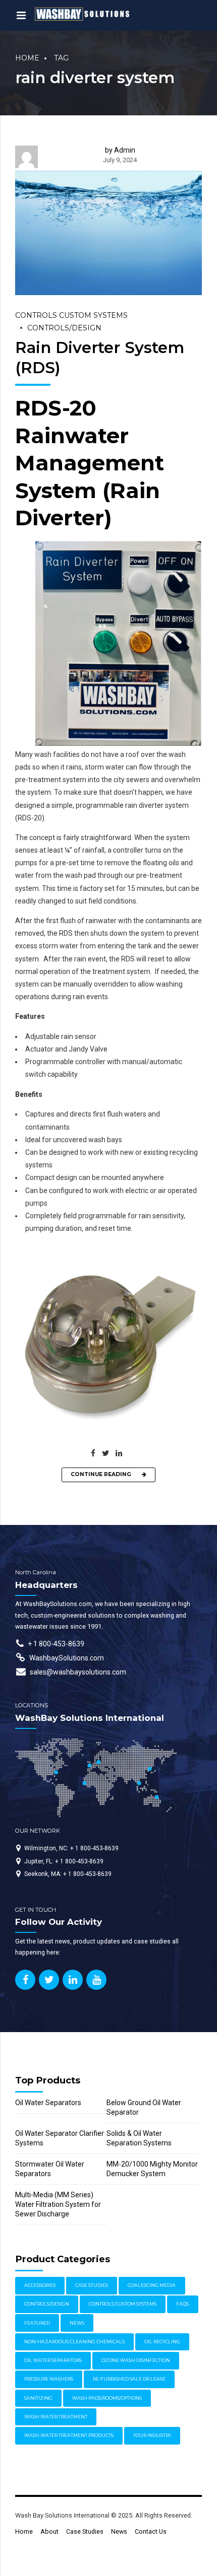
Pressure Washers (49, 2379)
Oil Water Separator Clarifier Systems (60, 2138)
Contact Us (151, 2531)
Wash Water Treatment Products (69, 2435)
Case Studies (92, 2285)
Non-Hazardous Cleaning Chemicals (74, 2342)
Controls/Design (64, 328)
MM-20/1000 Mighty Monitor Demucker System (152, 2169)
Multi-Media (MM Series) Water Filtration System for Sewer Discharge (58, 2204)
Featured (37, 2323)
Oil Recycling (162, 2342)
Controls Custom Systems (71, 315)
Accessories (40, 2285)
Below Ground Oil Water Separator (144, 2107)
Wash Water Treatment (56, 2417)
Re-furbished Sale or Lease (129, 2379)
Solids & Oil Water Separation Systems (139, 2138)
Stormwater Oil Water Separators (50, 2169)
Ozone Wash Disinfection (136, 2360)
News (77, 2323)
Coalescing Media (152, 2285)
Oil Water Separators (48, 2103)
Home (27, 58)
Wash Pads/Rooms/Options (107, 2398)
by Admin (120, 150)
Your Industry (152, 2435)
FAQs (182, 2304)
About (49, 2531)
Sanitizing (38, 2398)
